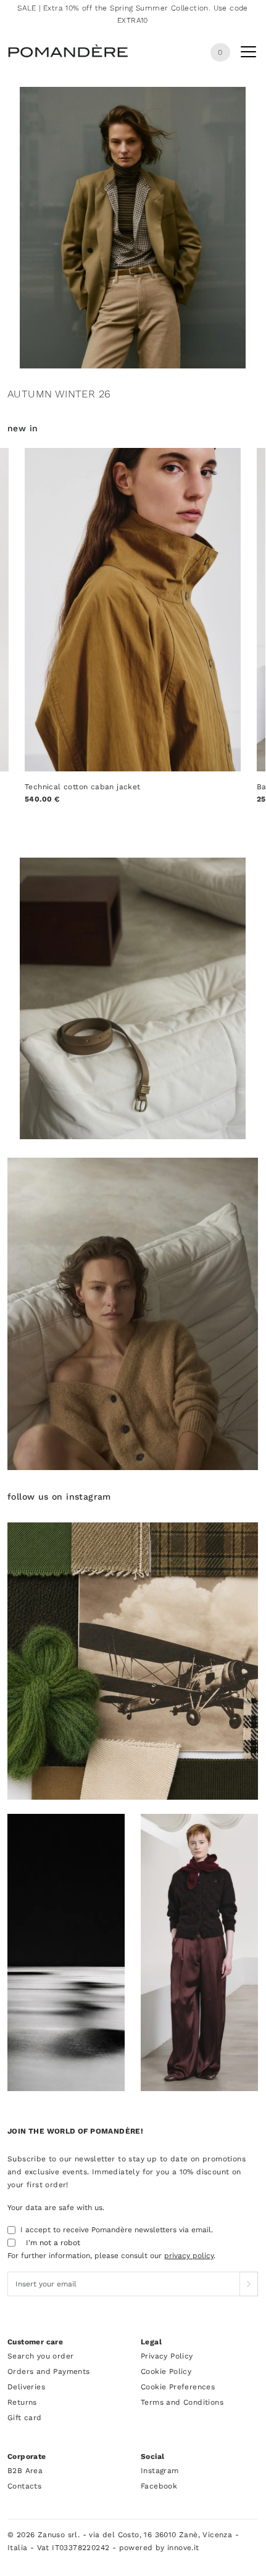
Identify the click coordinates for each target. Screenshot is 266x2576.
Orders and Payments (49, 2371)
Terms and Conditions (182, 2402)
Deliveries (26, 2387)
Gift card (25, 2418)
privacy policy (189, 2256)
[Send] (249, 2284)
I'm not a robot (53, 2243)
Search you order (40, 2356)
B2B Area (25, 2471)
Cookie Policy (166, 2371)
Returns (22, 2402)
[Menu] (248, 54)
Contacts (24, 2486)
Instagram (160, 2471)
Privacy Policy (167, 2356)
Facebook (159, 2486)
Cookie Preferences (178, 2387)
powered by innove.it (159, 2548)
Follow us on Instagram (59, 1497)
